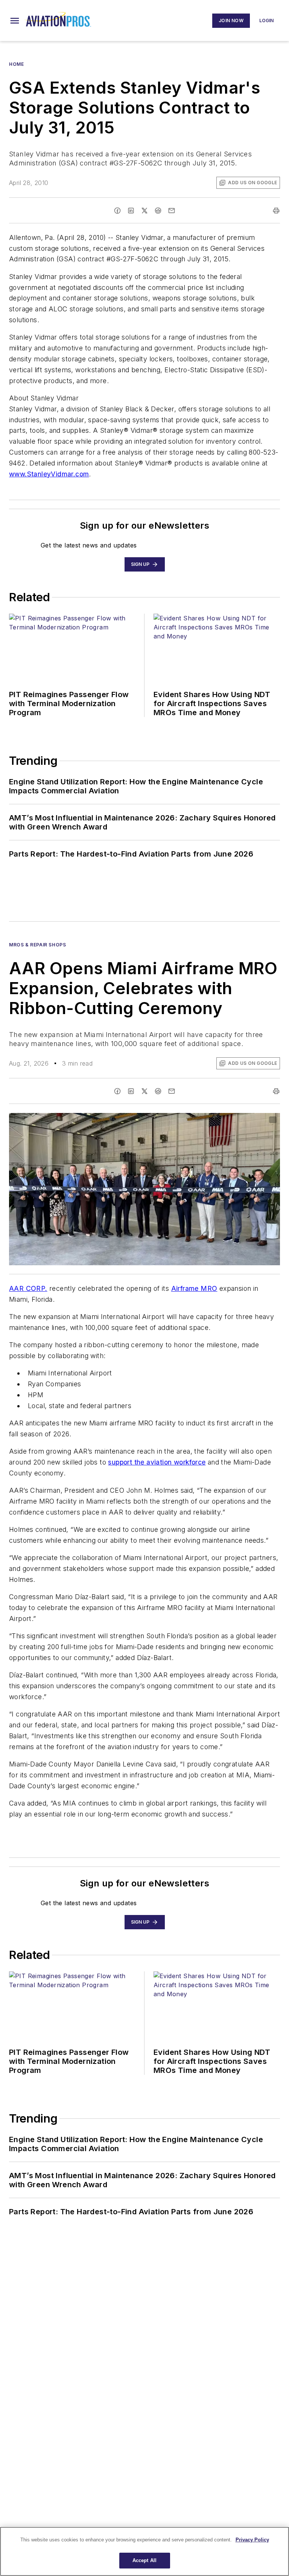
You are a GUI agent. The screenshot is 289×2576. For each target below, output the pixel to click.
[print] (276, 211)
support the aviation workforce (157, 1462)
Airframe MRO (194, 1288)
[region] (144, 2551)
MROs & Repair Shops (37, 945)
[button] (15, 21)
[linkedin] (131, 211)
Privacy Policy (252, 2540)
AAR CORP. (28, 1288)
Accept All (144, 2560)
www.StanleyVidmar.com (49, 474)
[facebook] (117, 211)
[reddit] (158, 211)
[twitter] (144, 211)
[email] (172, 211)
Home (16, 64)
